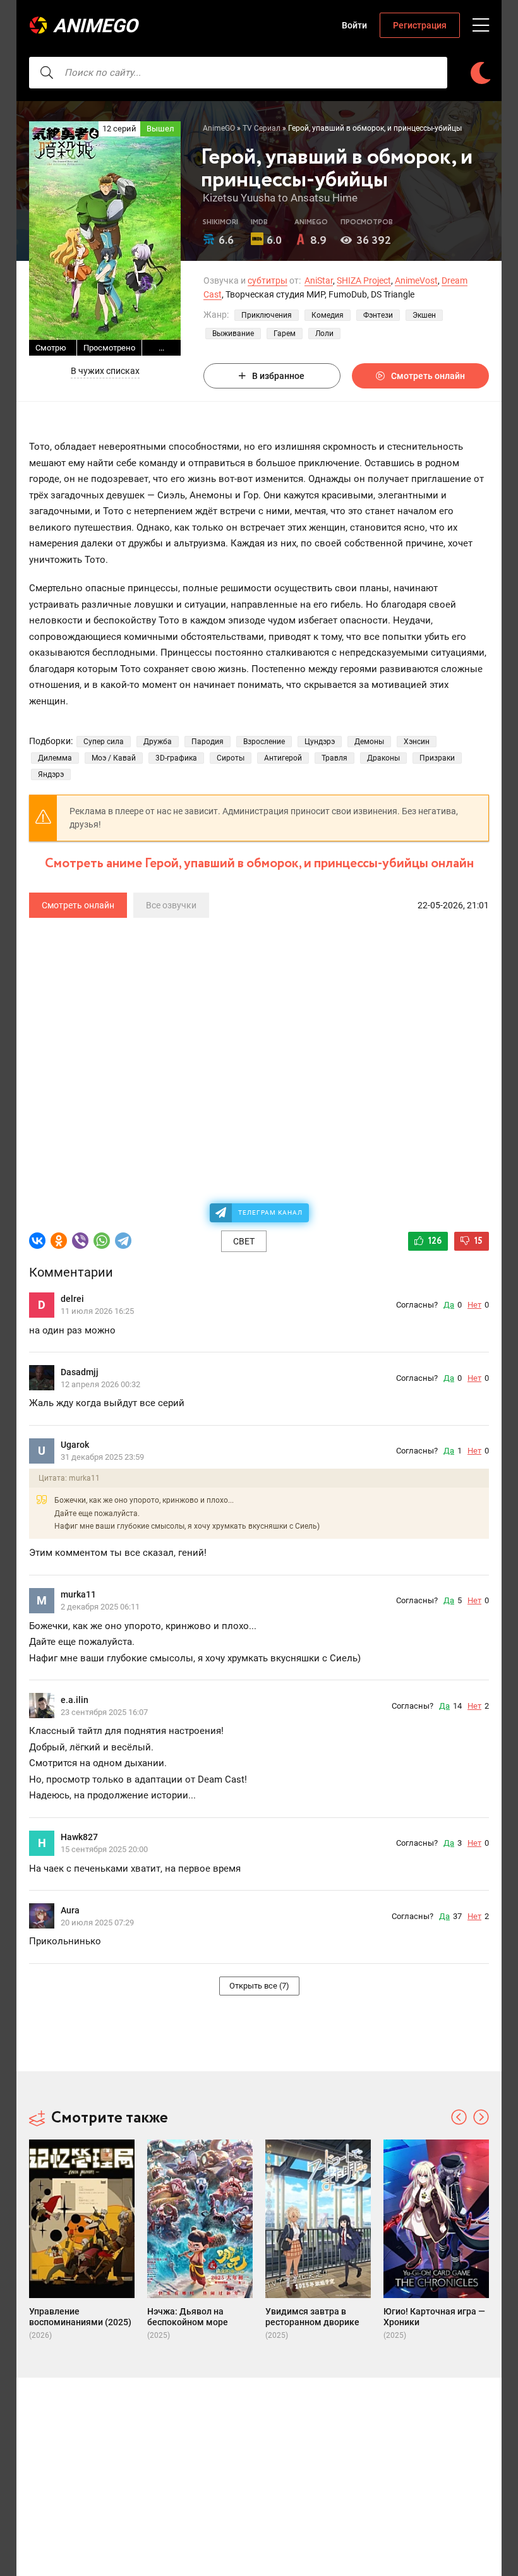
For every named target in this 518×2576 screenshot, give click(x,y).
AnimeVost (416, 280)
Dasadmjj (80, 1372)
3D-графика (176, 758)
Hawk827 (79, 1837)
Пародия (208, 742)
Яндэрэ (51, 774)
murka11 (78, 1594)
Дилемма (55, 758)
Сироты (231, 758)
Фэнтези (378, 315)
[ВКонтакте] (37, 1241)
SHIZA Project (364, 280)
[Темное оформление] (480, 73)
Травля (334, 758)
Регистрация (420, 25)
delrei (72, 1299)
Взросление (264, 742)
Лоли (324, 334)
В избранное (278, 376)
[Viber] (80, 1241)
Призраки (437, 758)
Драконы (383, 758)
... (161, 348)
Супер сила (104, 742)
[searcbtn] (47, 73)
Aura (70, 1910)
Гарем (285, 334)
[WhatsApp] (102, 1241)
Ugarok (75, 1445)
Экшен (424, 315)
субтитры (268, 280)
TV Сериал (262, 128)
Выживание (233, 334)
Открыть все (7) (259, 1986)
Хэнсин (417, 742)
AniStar (319, 280)
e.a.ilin (75, 1700)
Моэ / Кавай (114, 758)
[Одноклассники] (59, 1241)
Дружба (158, 742)
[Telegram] (123, 1241)
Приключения (267, 315)
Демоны (369, 742)
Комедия (328, 315)
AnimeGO (95, 26)
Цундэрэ (320, 742)
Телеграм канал (270, 1213)
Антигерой (283, 758)
